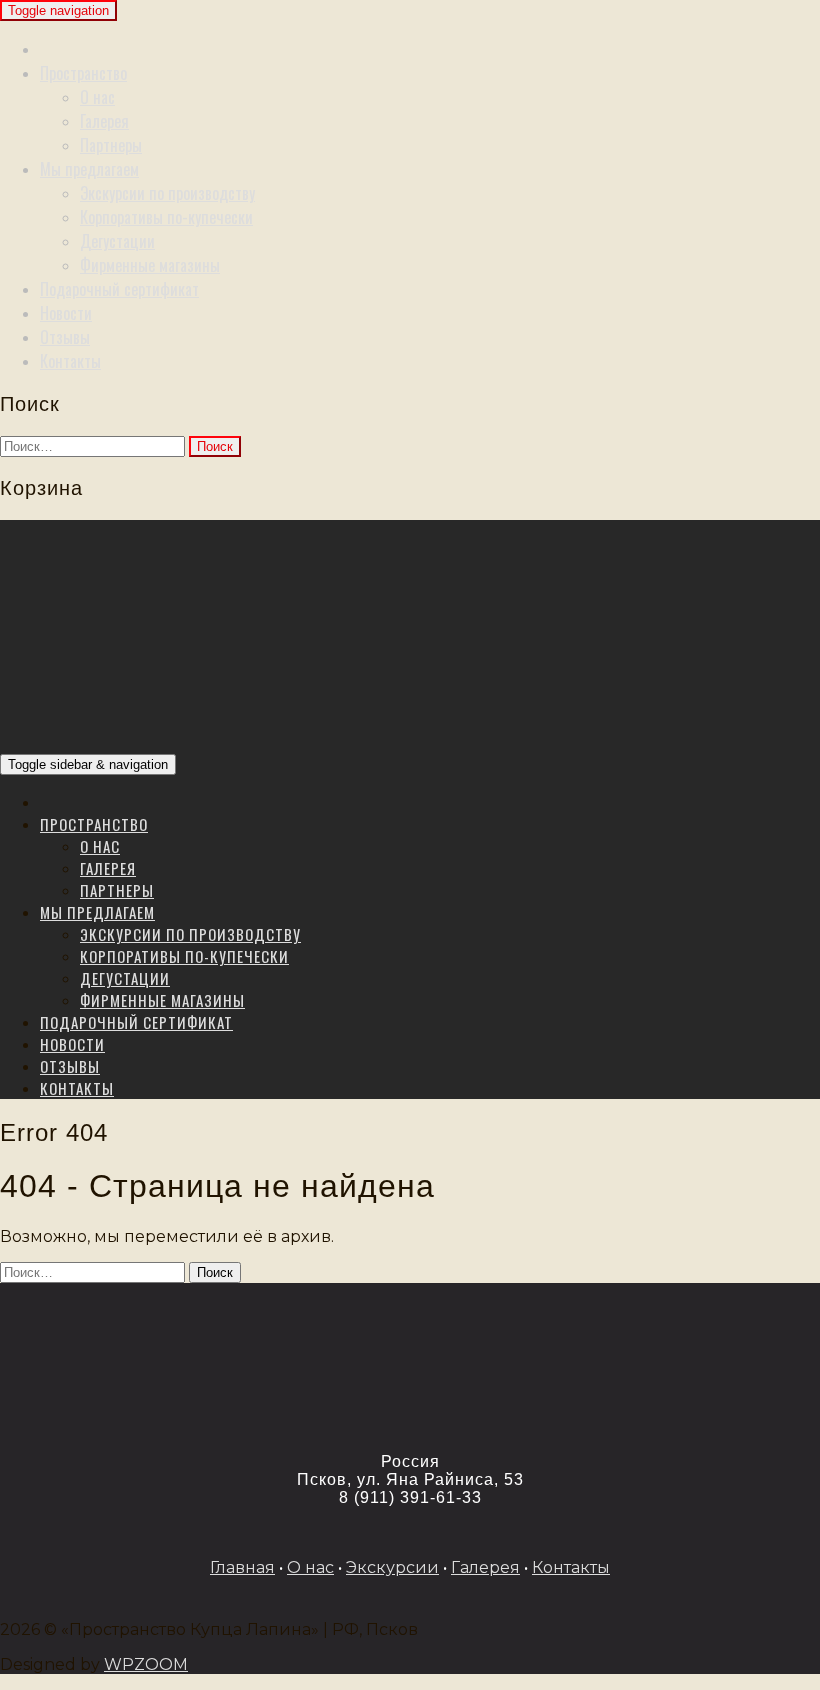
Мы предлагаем (89, 169)
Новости (66, 313)
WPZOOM (146, 1664)
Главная (242, 1567)
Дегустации (117, 241)
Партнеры (111, 145)
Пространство (83, 73)
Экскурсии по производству (167, 193)
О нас (97, 97)
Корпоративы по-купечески (166, 217)
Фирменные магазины (150, 265)
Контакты (70, 361)
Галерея (104, 121)
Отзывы (65, 337)
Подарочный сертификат (119, 289)
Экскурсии (392, 1567)
